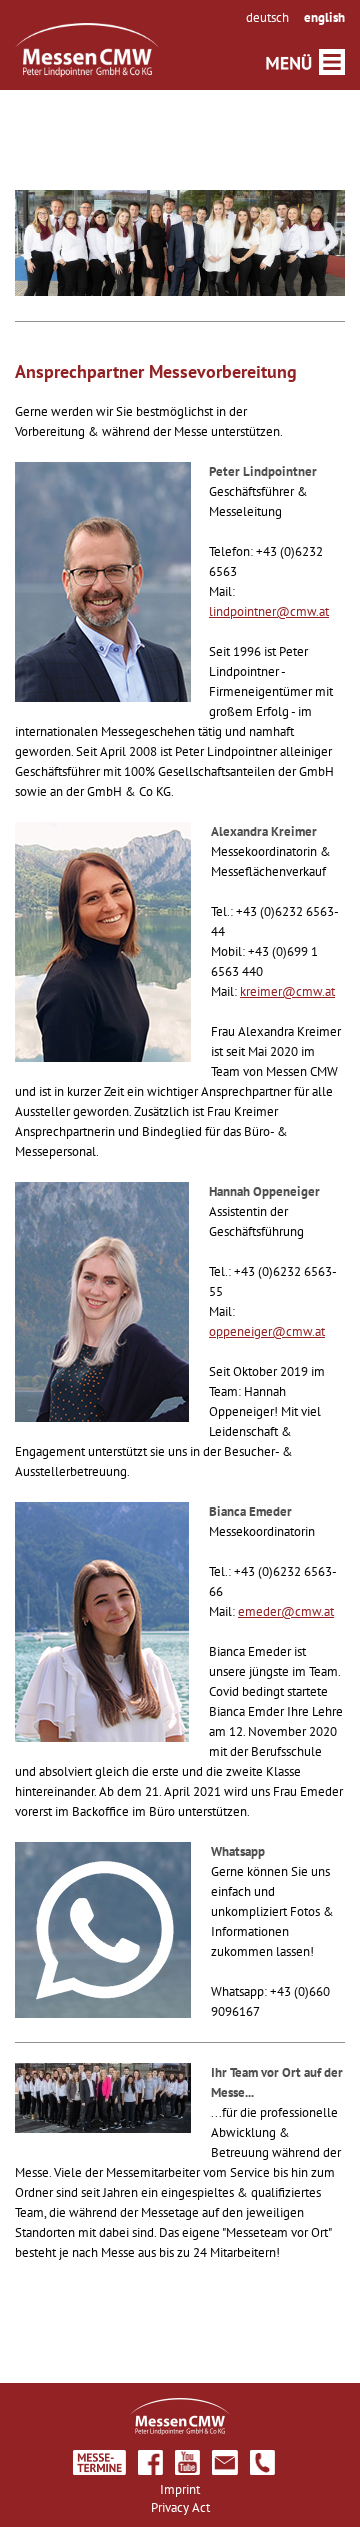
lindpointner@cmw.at (269, 611)
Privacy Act (180, 2507)
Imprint (180, 2489)
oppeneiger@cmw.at (267, 1331)
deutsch (267, 17)
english (324, 17)
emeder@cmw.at (286, 1611)
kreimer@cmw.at (287, 991)
